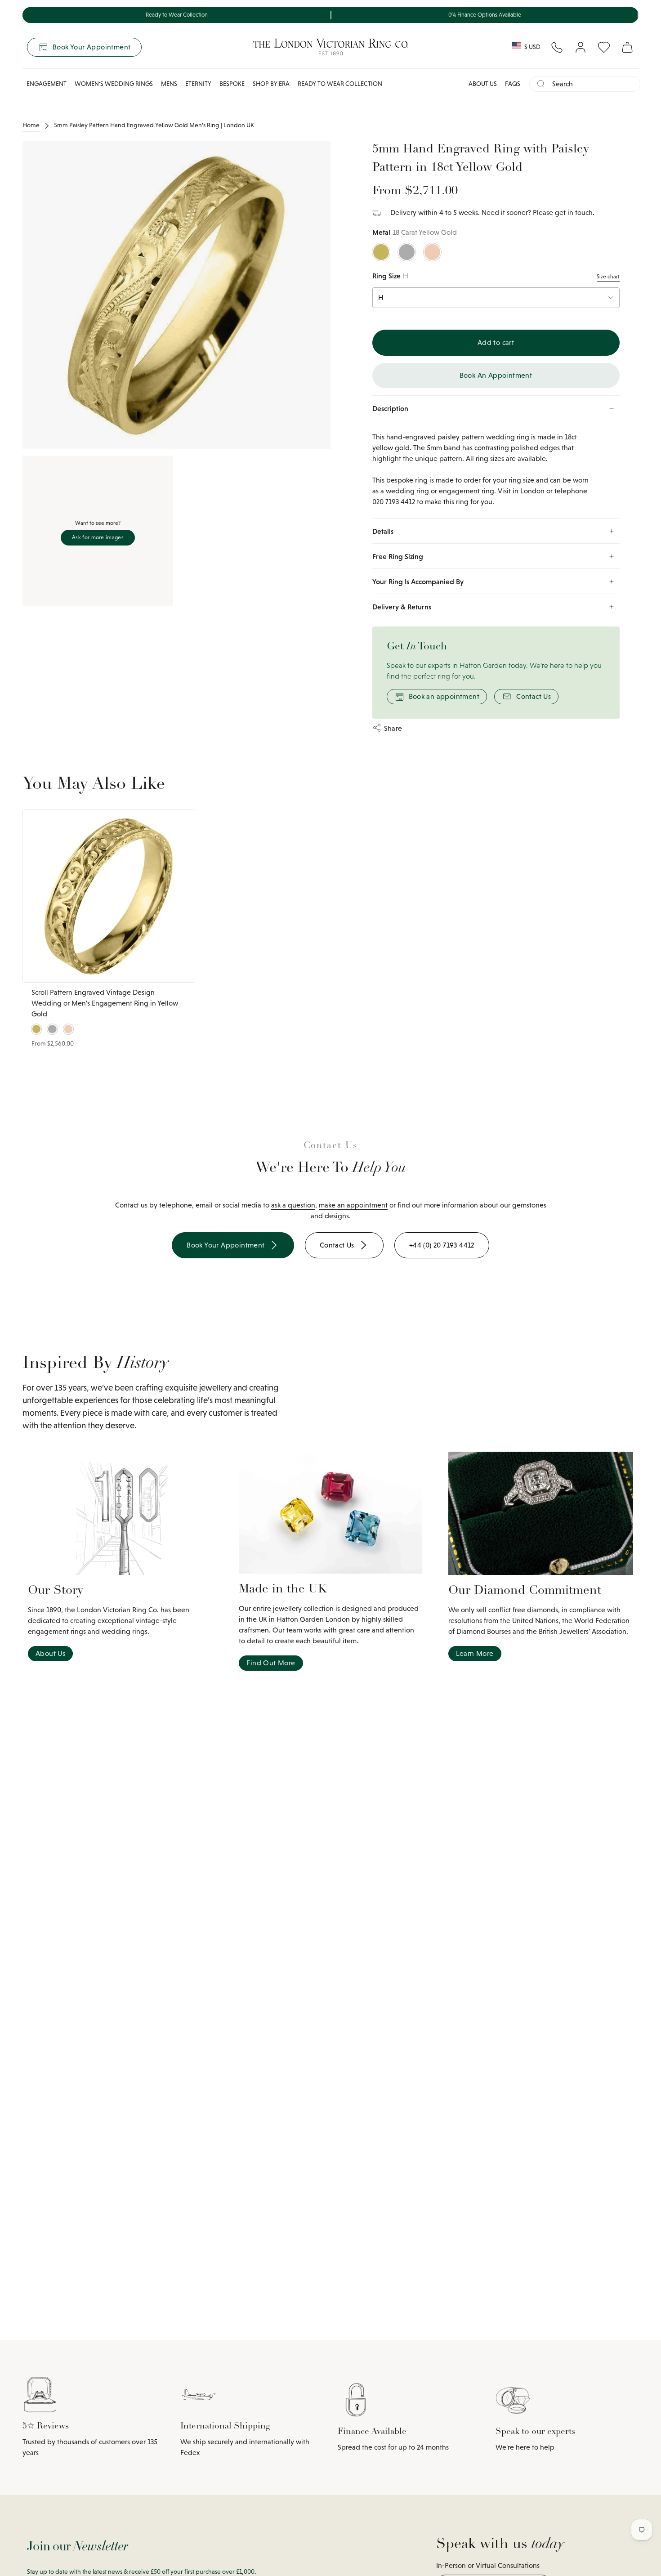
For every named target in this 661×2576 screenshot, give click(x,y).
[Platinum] (52, 1029)
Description (390, 408)
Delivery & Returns (402, 607)
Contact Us (534, 696)
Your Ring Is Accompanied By (418, 581)
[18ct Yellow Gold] (381, 252)
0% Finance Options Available (485, 15)
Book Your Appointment (92, 47)
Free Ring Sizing (398, 556)
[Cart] (627, 47)
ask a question (293, 1205)
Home (31, 125)
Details (383, 531)
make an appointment (353, 1205)
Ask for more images (98, 537)
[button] (47, 84)
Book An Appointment (496, 375)
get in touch (574, 212)
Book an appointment (444, 696)
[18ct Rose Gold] (432, 252)
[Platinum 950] (407, 252)
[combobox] (592, 84)
